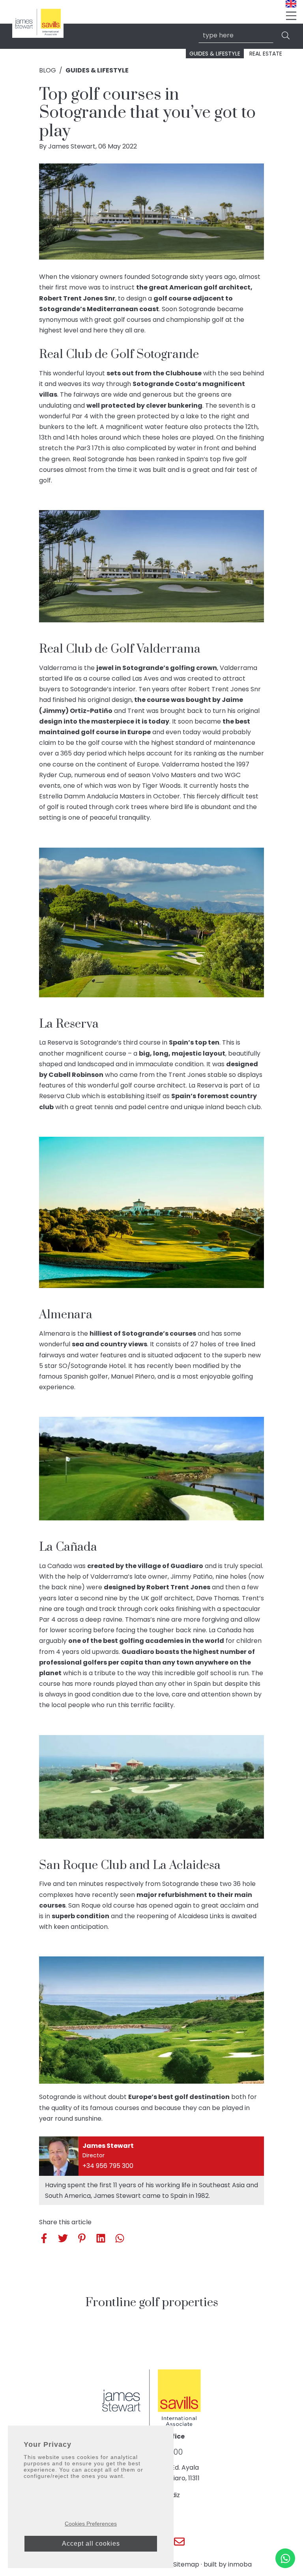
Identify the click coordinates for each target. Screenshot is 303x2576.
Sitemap (186, 2564)
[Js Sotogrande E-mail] (179, 2542)
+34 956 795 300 (108, 2166)
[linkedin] (99, 2238)
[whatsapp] (118, 2238)
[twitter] (62, 2238)
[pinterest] (80, 2238)
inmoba (240, 2564)
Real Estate (266, 54)
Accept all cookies (91, 2544)
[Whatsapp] (285, 2558)
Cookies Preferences (91, 2524)
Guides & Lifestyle (215, 54)
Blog (48, 70)
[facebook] (46, 2238)
